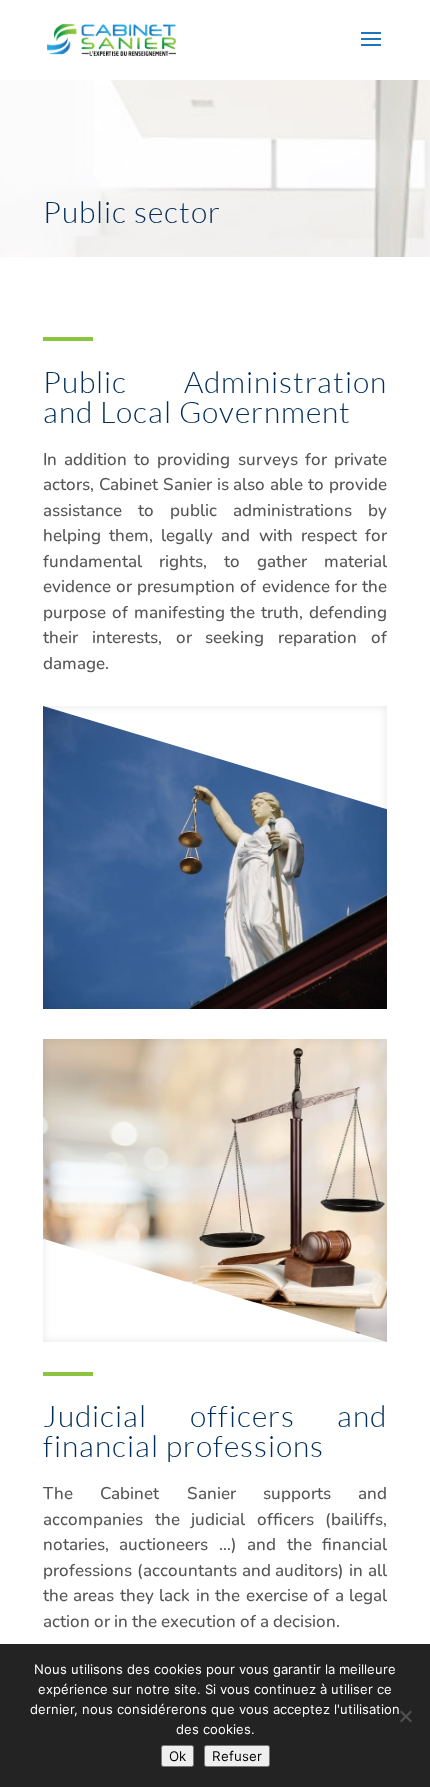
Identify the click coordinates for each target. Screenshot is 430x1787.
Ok (177, 1756)
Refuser (237, 1756)
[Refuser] (405, 1716)
